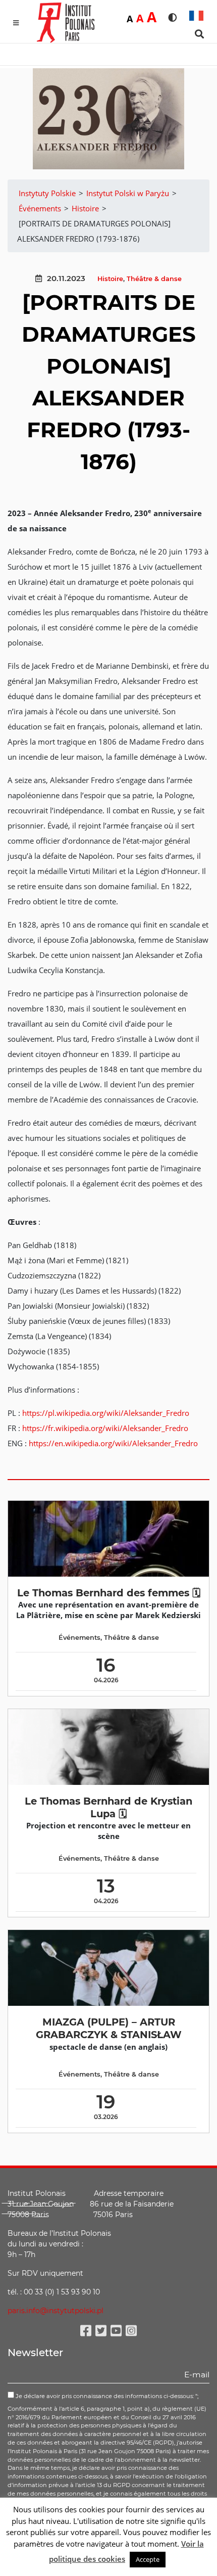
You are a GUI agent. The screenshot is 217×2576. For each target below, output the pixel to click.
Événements (79, 1638)
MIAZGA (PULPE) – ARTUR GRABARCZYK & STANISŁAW (109, 2028)
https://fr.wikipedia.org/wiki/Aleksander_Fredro (105, 1428)
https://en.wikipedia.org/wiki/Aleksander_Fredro (113, 1443)
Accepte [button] (148, 2559)
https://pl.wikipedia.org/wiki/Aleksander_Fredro (106, 1413)
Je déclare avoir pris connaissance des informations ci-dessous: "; (106, 2396)
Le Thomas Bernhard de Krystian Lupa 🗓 (108, 1807)
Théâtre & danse (154, 279)
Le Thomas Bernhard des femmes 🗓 (109, 1593)
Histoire (110, 279)
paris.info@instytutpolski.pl (56, 2311)
